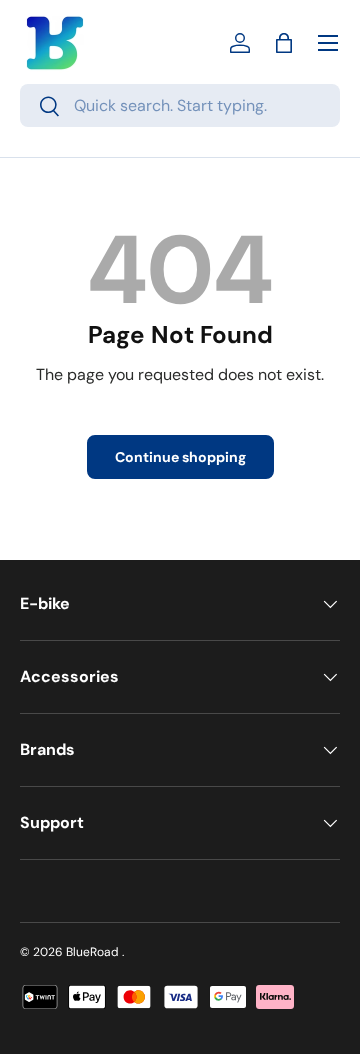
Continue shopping (180, 457)
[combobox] (180, 105)
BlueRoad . (95, 952)
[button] (284, 43)
